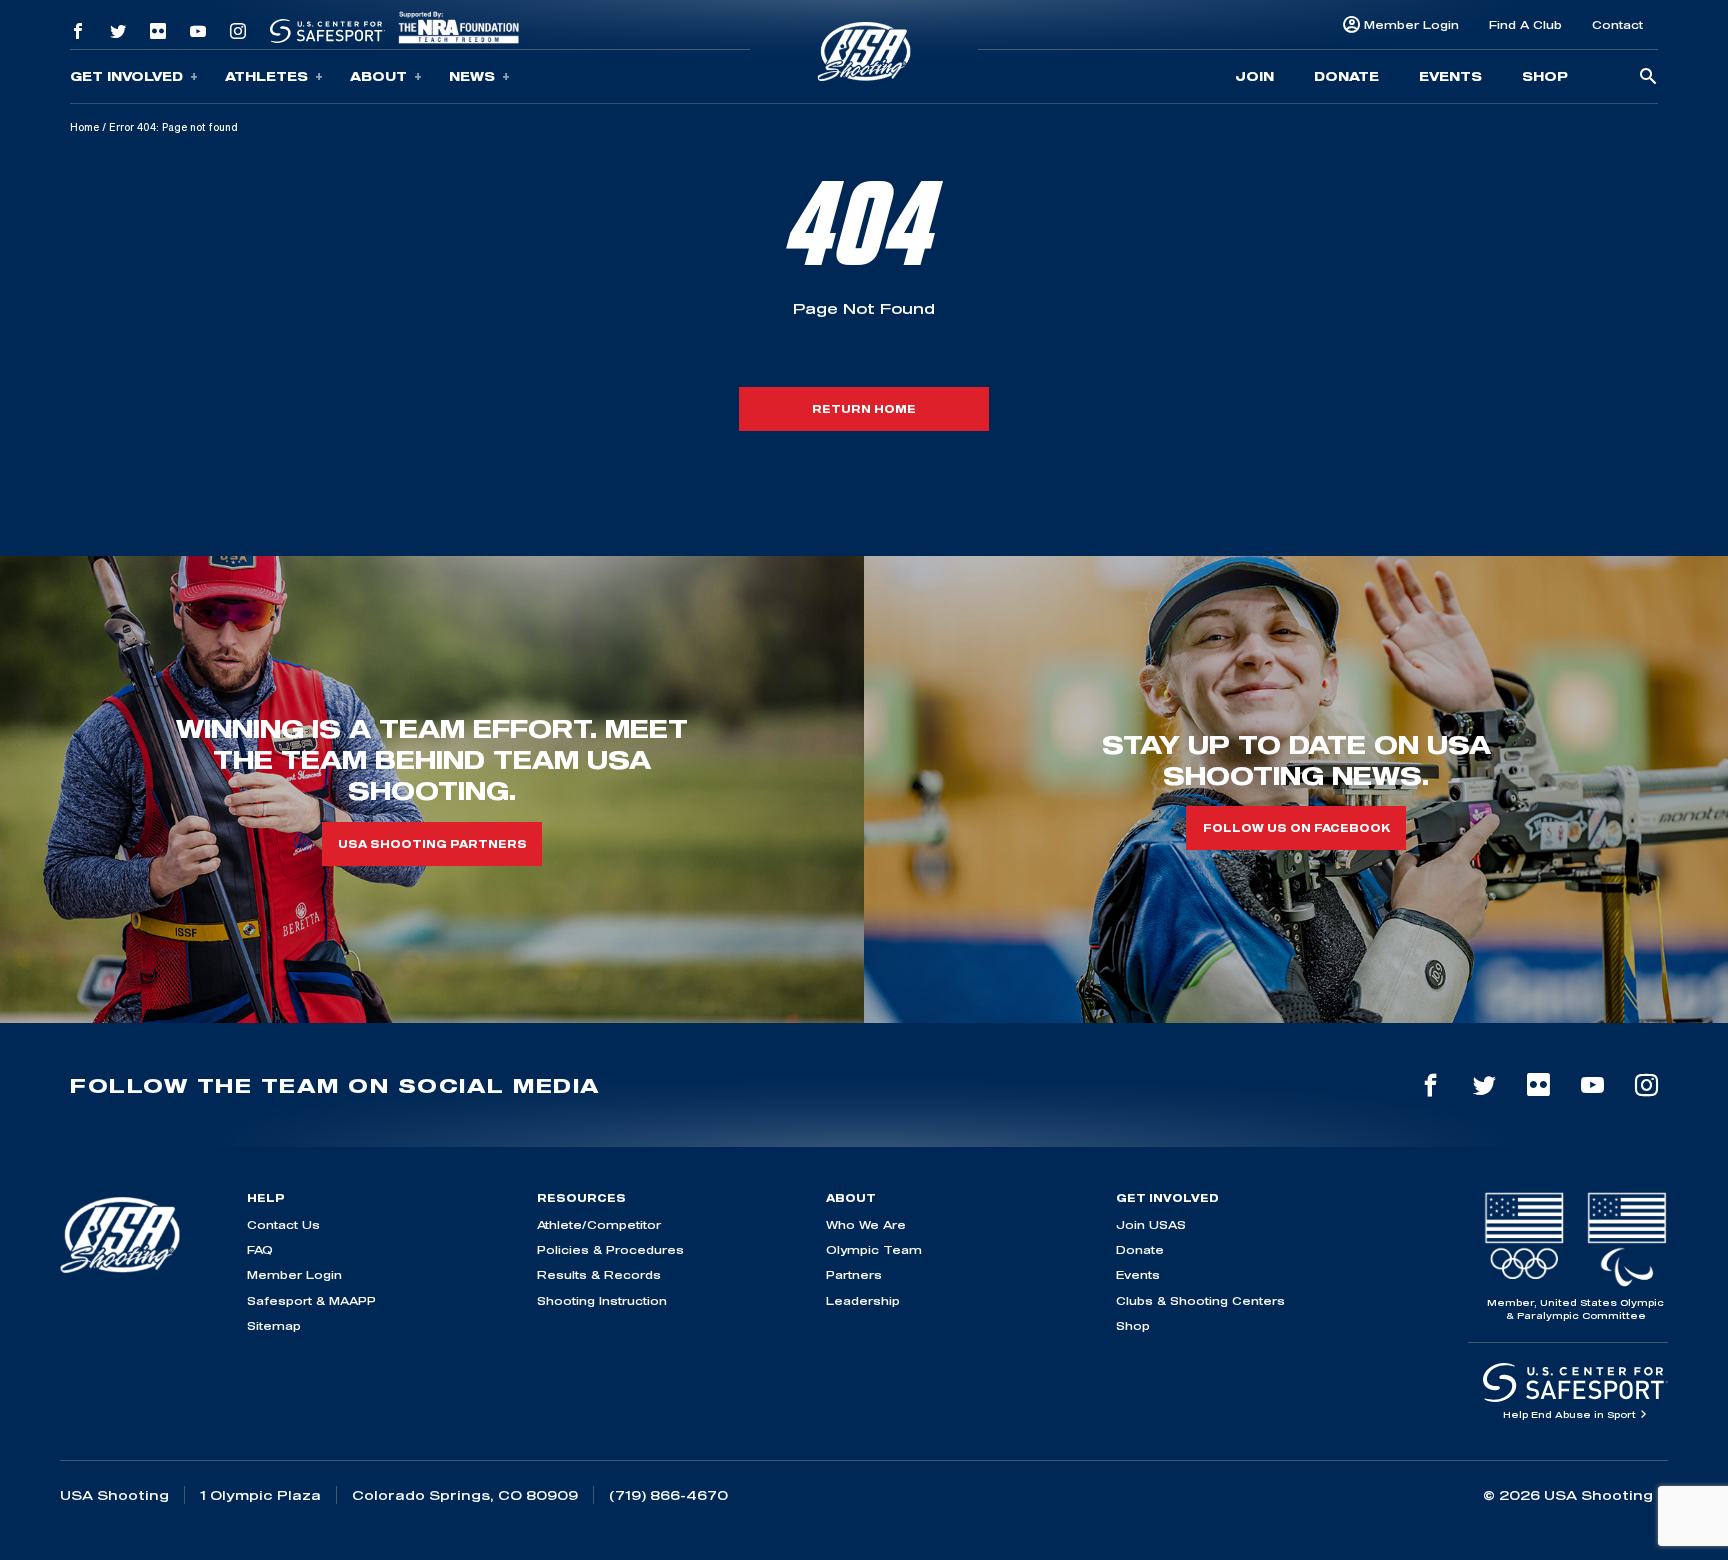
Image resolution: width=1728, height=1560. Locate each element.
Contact (1617, 24)
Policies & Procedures (610, 1249)
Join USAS (1151, 1224)
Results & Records (599, 1274)
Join (1254, 76)
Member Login (1411, 24)
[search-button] (1648, 77)
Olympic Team (874, 1249)
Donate (1346, 76)
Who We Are (866, 1224)
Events (1450, 76)
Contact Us (283, 1224)
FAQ (260, 1249)
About (378, 76)
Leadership (863, 1300)
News (472, 76)
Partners (854, 1274)
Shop (1545, 76)
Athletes (266, 76)
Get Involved (126, 76)
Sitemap (274, 1325)
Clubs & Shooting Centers (1200, 1300)
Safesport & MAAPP (311, 1300)
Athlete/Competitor (599, 1224)
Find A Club (1525, 24)
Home (84, 127)
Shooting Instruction (602, 1300)
